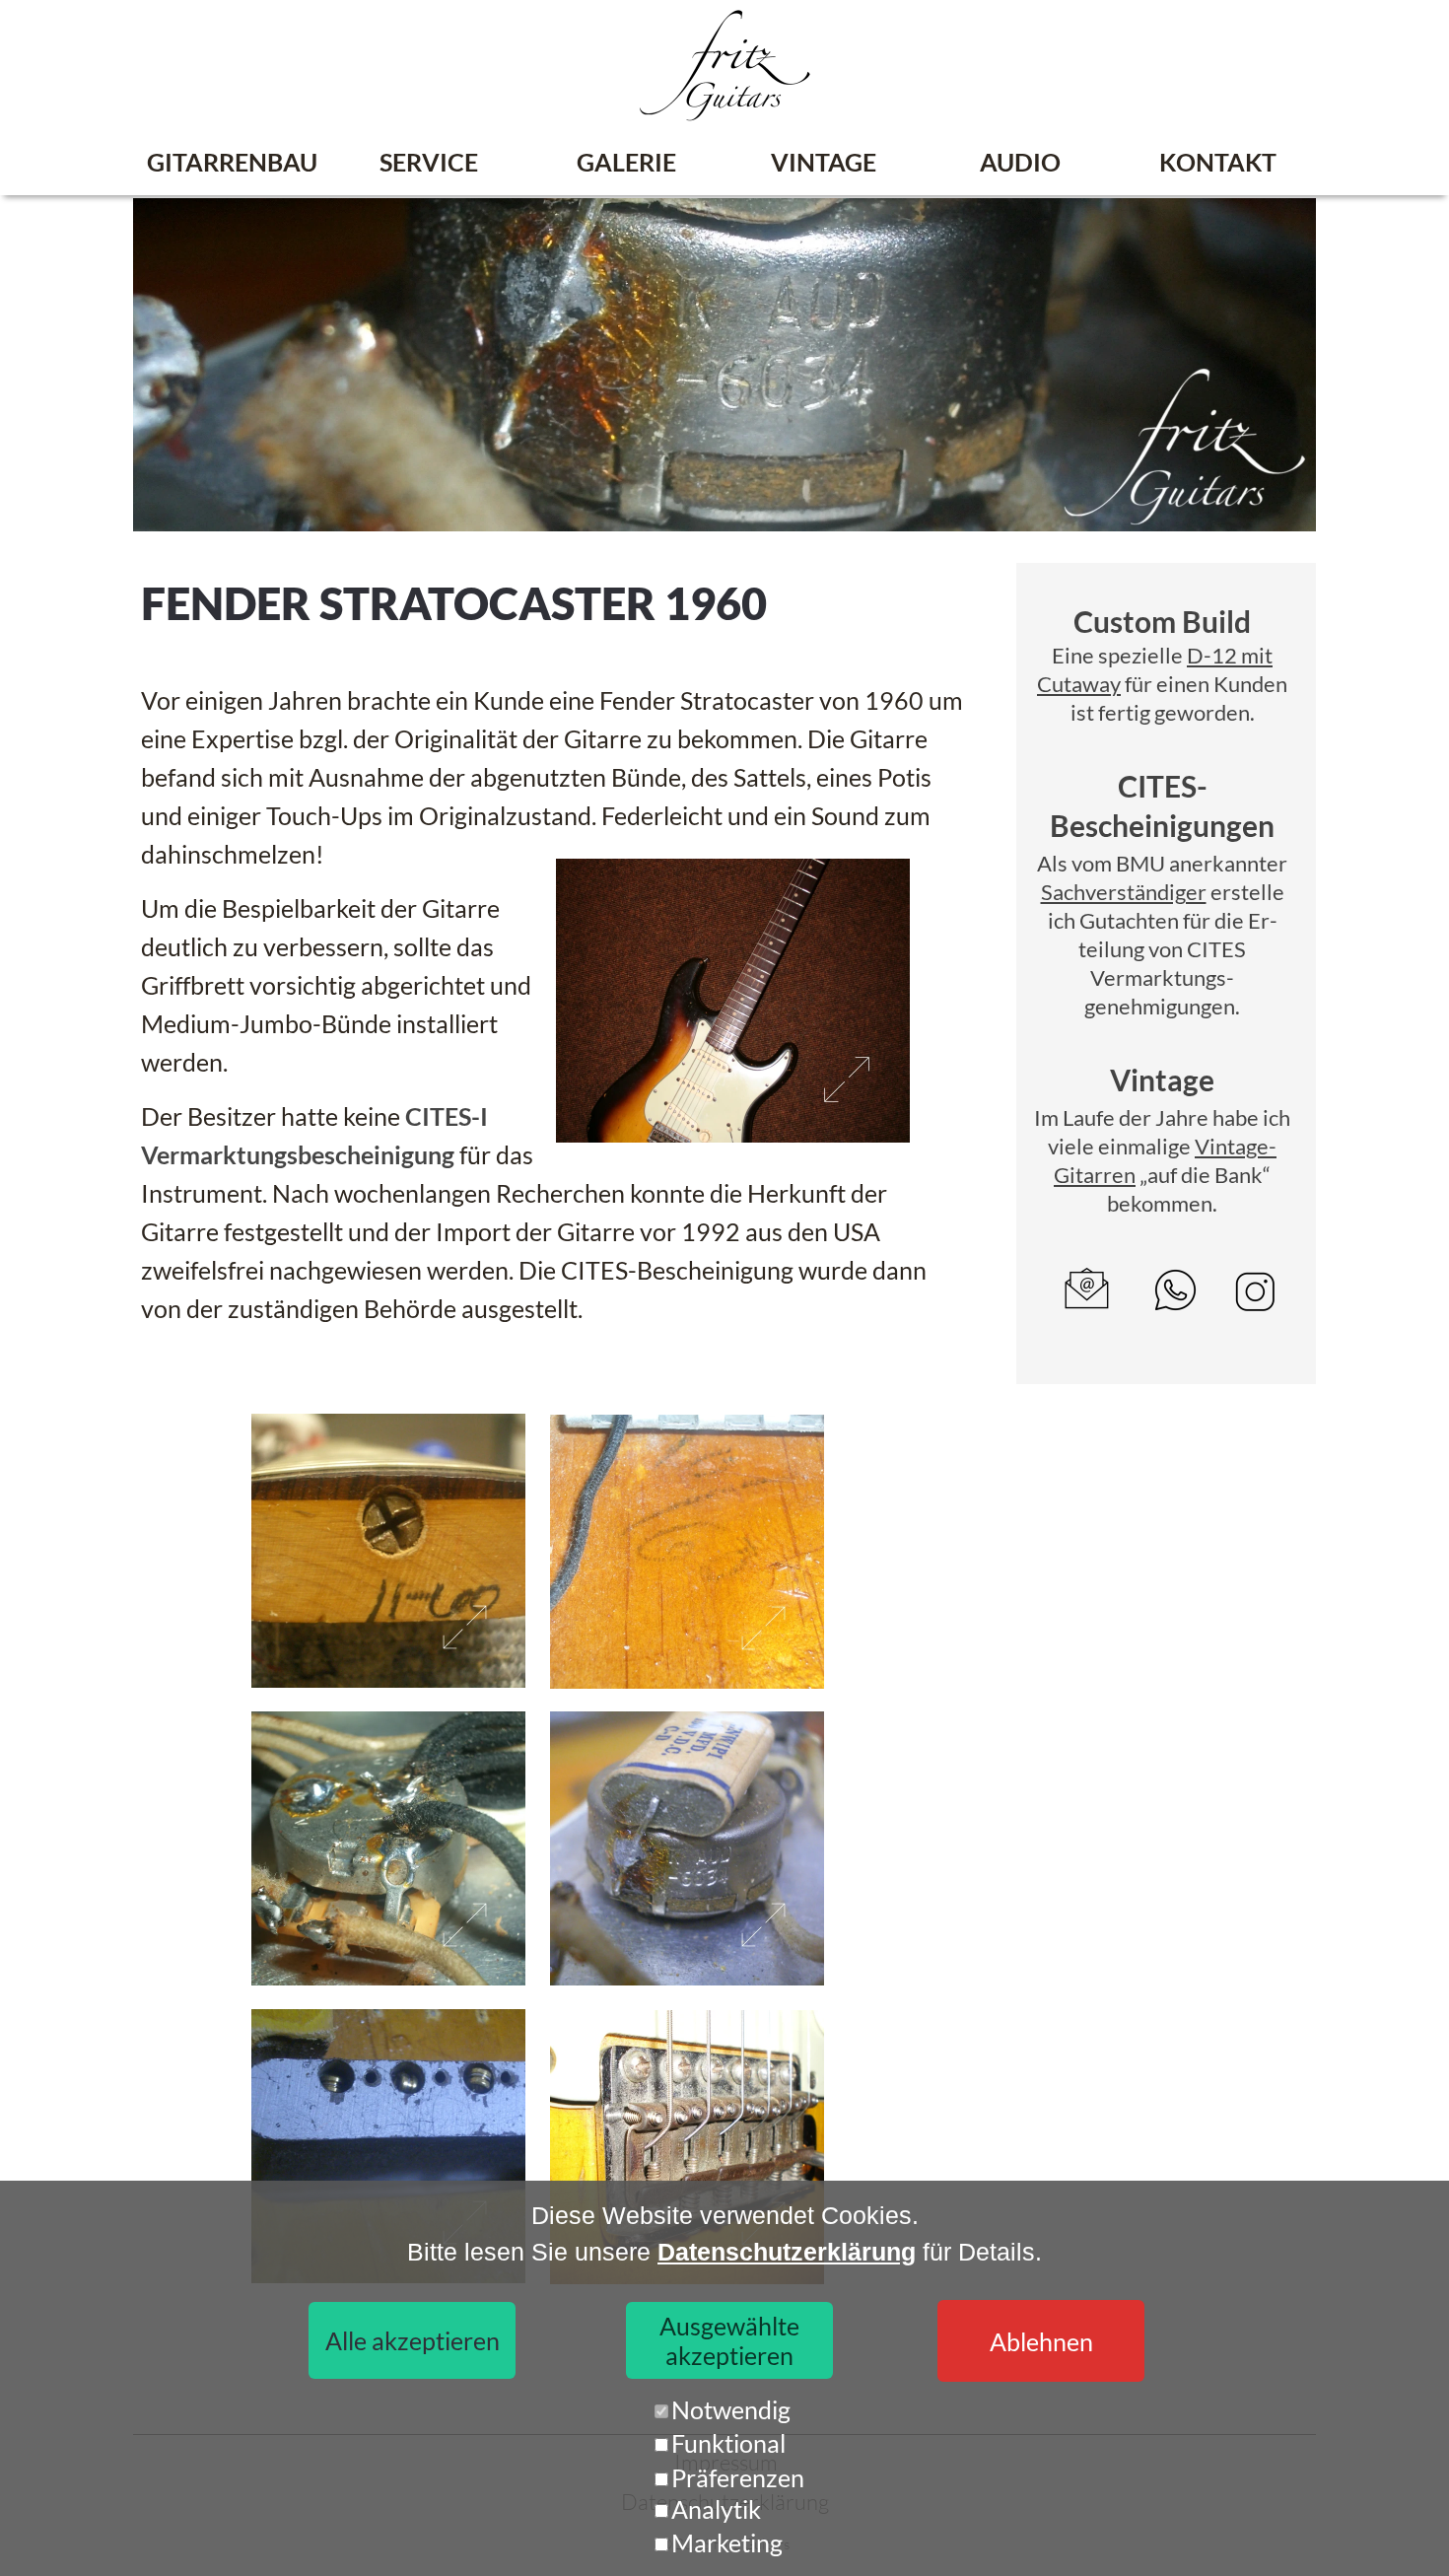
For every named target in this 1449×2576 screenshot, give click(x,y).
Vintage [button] (1162, 1079)
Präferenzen (738, 2477)
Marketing (727, 2542)
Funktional (728, 2443)
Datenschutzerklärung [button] (787, 2252)
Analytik (716, 2509)
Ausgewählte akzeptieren (729, 2340)
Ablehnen (1041, 2341)
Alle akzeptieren (413, 2340)
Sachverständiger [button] (1124, 892)
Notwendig (731, 2409)
